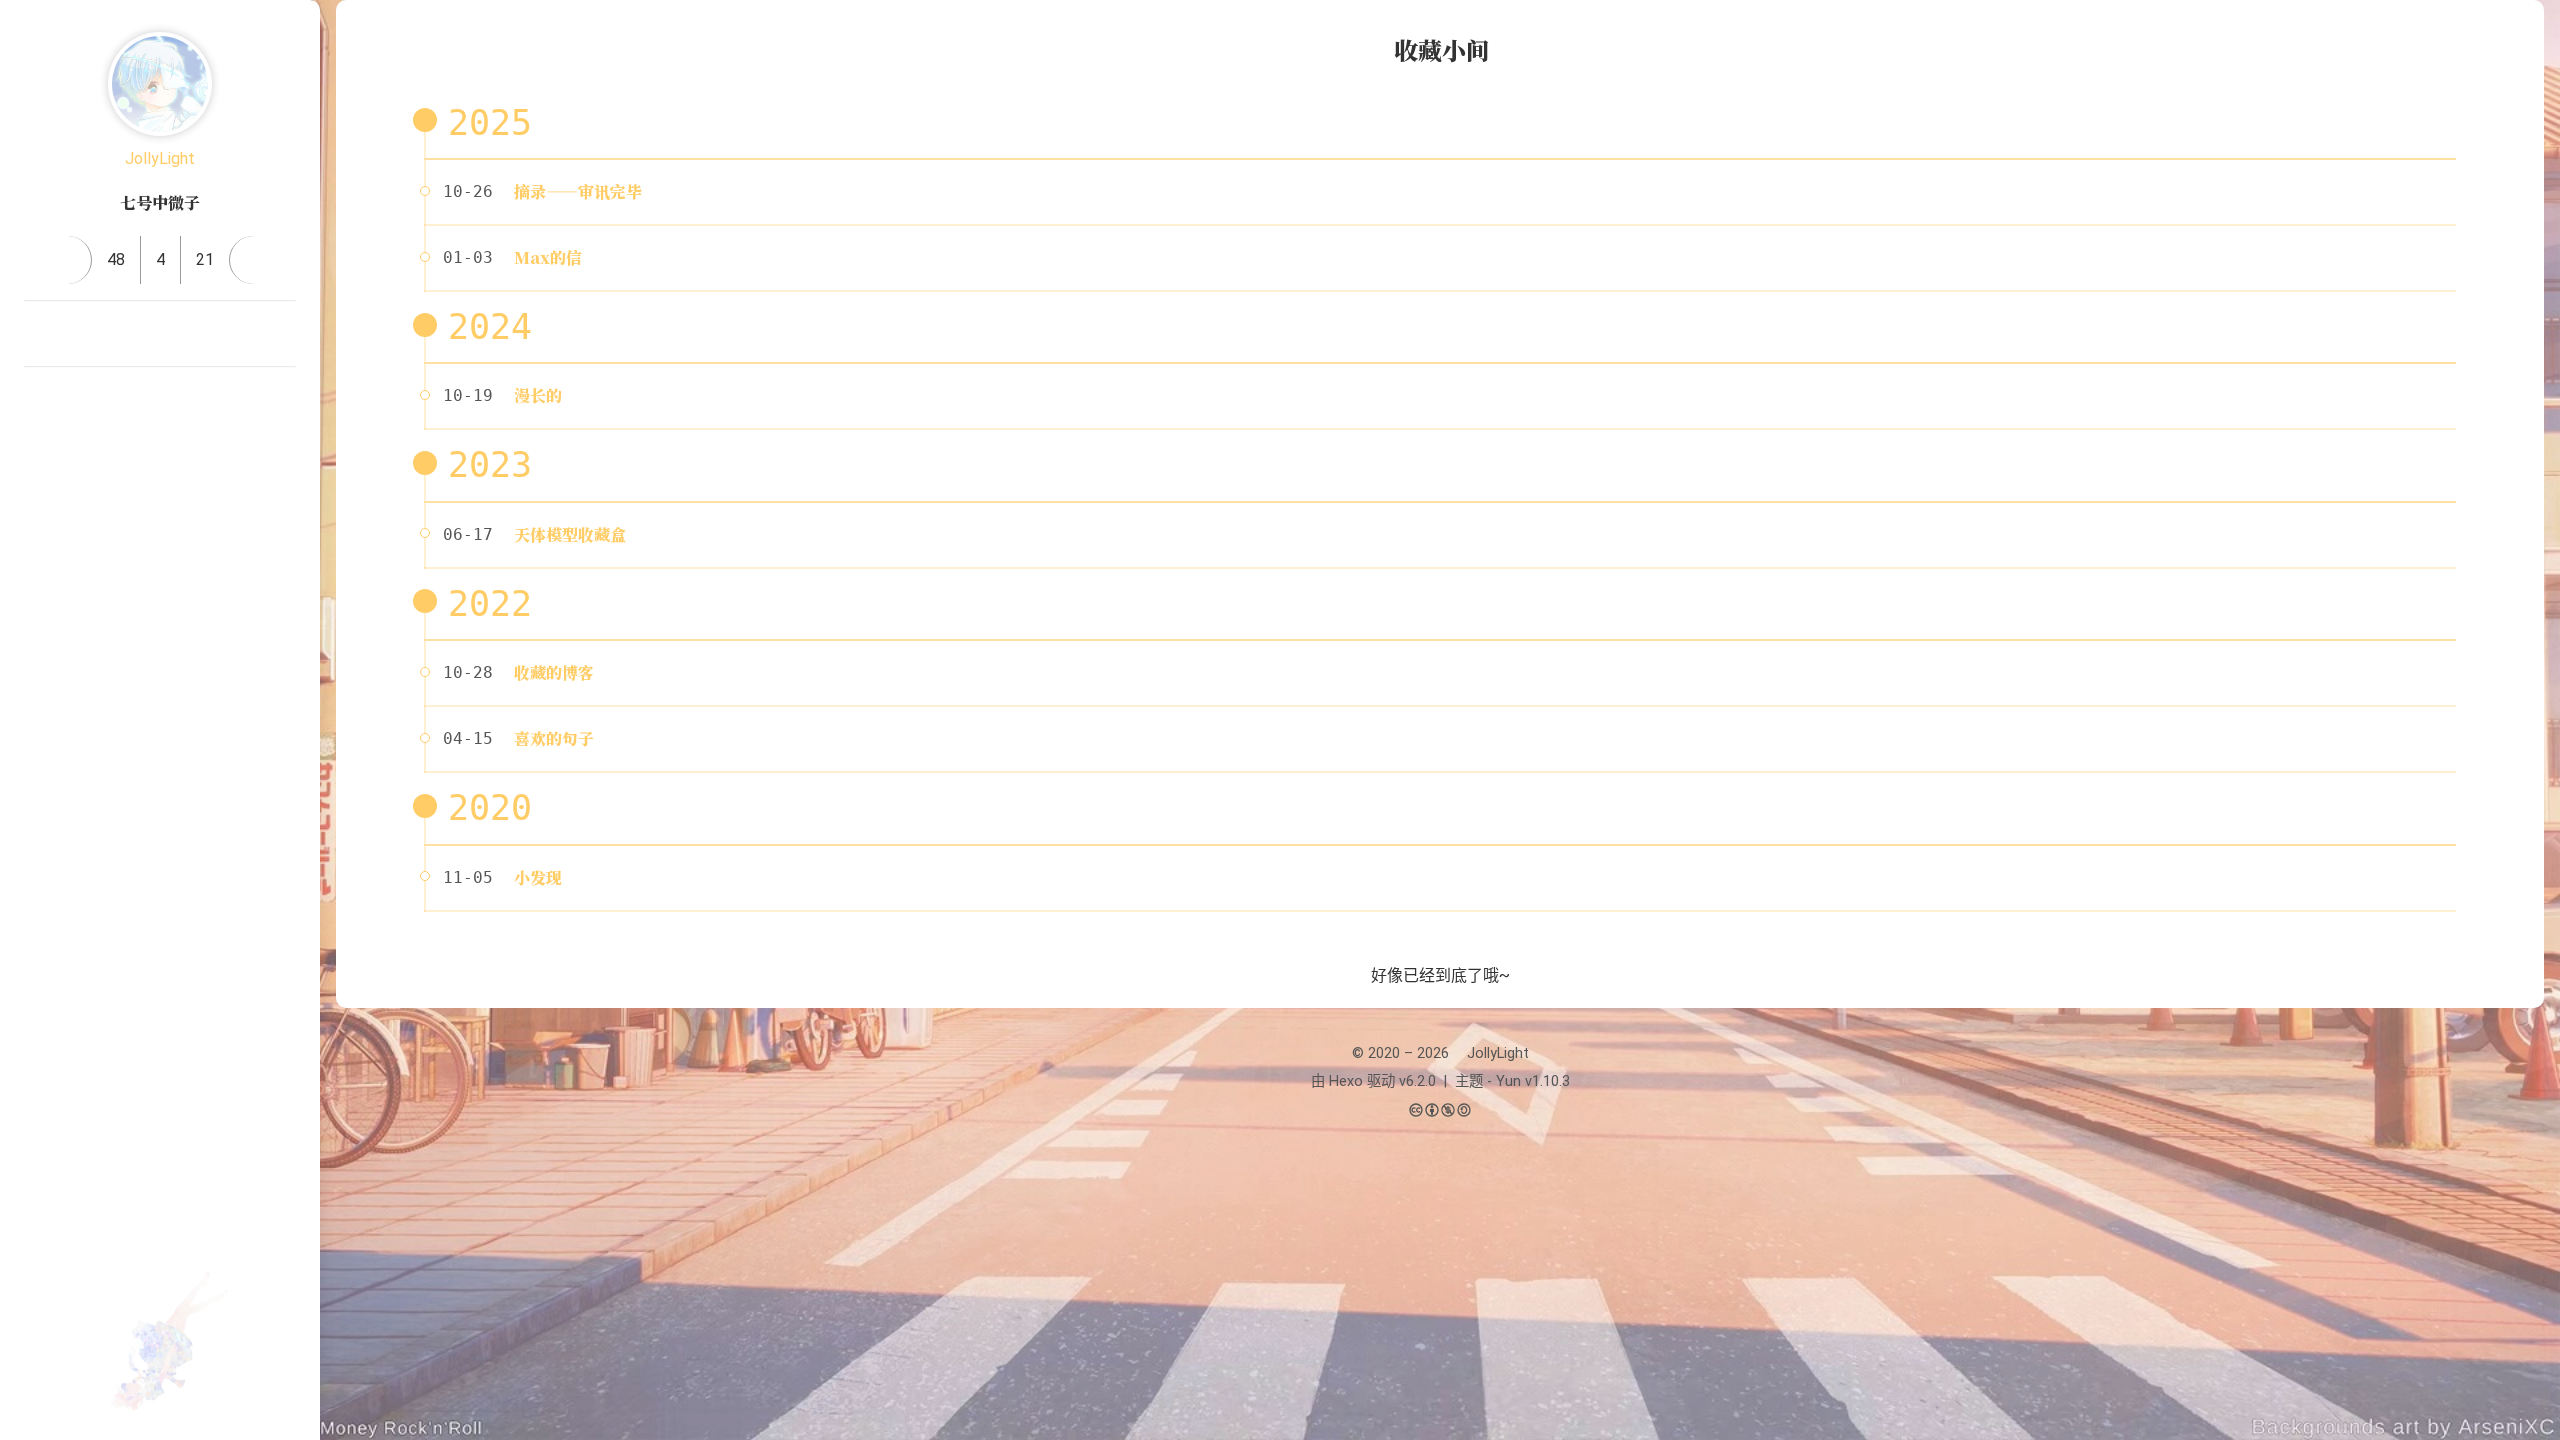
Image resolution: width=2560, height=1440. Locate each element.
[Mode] (160, 483)
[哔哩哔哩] (40, 334)
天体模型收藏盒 (570, 534)
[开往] (280, 334)
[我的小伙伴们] (112, 400)
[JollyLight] (160, 84)
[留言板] (253, 260)
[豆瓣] (136, 334)
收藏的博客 (554, 672)
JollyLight (160, 158)
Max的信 (548, 257)
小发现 (538, 877)
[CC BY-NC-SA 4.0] (1440, 1111)
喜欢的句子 (554, 738)
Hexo (1346, 1081)
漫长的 (538, 395)
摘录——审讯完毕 (578, 191)
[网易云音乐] (88, 334)
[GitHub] (184, 334)
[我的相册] (160, 400)
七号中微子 (160, 202)
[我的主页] (67, 260)
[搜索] (2523, 34)
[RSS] (232, 334)
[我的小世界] (208, 400)
